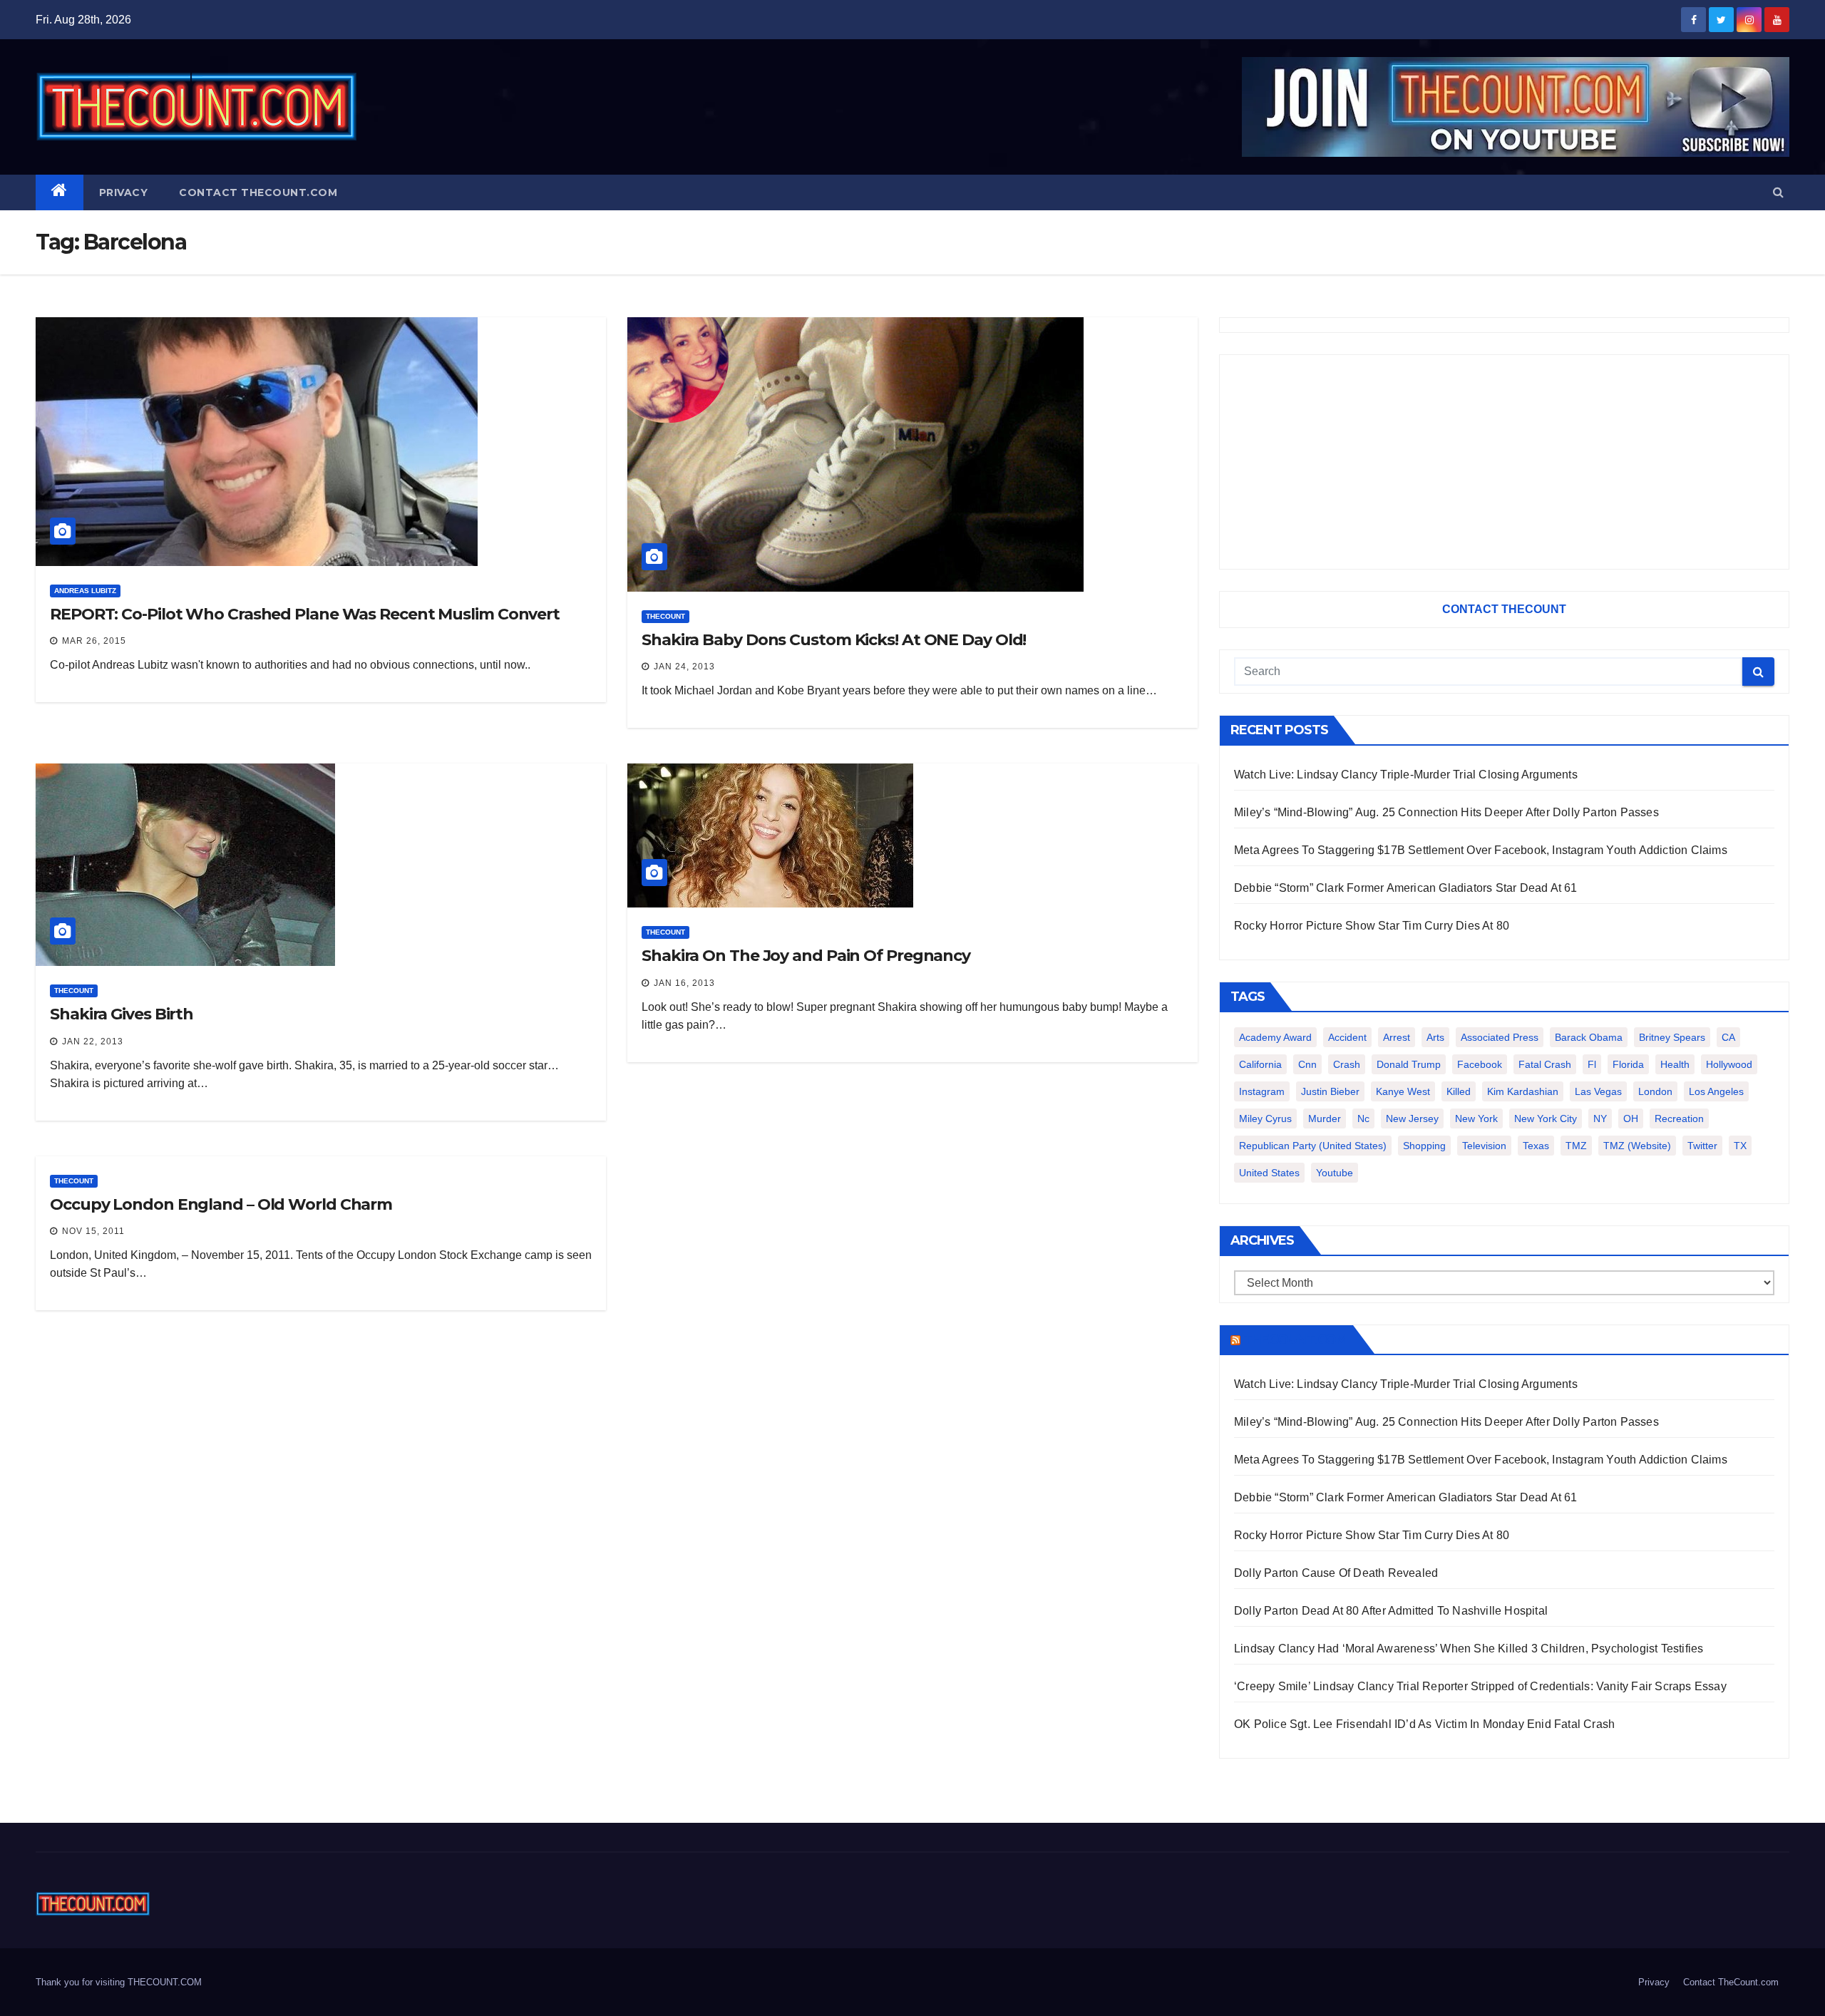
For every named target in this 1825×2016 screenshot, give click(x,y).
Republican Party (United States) (1313, 1146)
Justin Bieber (1330, 1091)
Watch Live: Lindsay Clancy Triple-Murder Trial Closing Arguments (1406, 775)
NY (1600, 1118)
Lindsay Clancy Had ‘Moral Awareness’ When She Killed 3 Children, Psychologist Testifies (1469, 1649)
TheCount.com (1295, 1339)
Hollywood (1729, 1064)
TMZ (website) (1637, 1146)
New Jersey (1412, 1118)
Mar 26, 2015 (94, 641)
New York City (1546, 1118)
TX (1740, 1146)
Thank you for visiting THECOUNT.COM (119, 1982)
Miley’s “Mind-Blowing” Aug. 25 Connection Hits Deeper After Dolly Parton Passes (1446, 812)
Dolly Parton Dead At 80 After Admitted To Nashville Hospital (1391, 1611)
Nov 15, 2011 (93, 1231)
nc (1363, 1118)
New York (1476, 1118)
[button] (1778, 192)
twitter (1702, 1146)
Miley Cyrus (1265, 1118)
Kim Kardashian (1523, 1091)
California (1260, 1064)
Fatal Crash (1545, 1064)
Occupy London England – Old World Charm (221, 1204)
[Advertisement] (1504, 462)
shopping (1424, 1146)
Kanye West (1403, 1091)
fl (1592, 1064)
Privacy (124, 192)
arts (1435, 1037)
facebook (1480, 1064)
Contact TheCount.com (258, 192)
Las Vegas (1598, 1091)
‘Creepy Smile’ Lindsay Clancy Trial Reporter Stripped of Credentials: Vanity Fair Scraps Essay (1480, 1686)
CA (1728, 1037)
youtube (1335, 1173)
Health (1675, 1064)
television (1484, 1146)
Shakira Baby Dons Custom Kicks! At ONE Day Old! (834, 640)
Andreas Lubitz (85, 591)
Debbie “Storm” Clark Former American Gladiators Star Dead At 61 (1406, 888)
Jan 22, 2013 (93, 1042)
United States (1269, 1173)
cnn (1307, 1064)
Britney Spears (1672, 1037)
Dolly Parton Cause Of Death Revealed (1336, 1573)
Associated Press (1500, 1037)
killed (1459, 1091)
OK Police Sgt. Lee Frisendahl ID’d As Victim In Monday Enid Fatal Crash (1424, 1724)
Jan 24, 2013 (684, 667)
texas (1536, 1146)
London (1655, 1091)
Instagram (1262, 1091)
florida (1628, 1064)
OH (1631, 1118)
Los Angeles (1716, 1091)
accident (1347, 1037)
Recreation (1679, 1118)
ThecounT (665, 616)
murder (1325, 1118)
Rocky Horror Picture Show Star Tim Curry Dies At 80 (1372, 926)
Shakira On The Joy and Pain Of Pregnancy (806, 956)
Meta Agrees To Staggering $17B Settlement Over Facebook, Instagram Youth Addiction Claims (1481, 850)
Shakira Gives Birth (122, 1014)
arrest (1397, 1037)
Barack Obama (1589, 1037)
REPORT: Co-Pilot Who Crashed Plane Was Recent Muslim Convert (305, 614)
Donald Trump (1409, 1064)
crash (1347, 1064)
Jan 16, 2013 (684, 983)
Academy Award (1275, 1037)
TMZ (1576, 1146)
